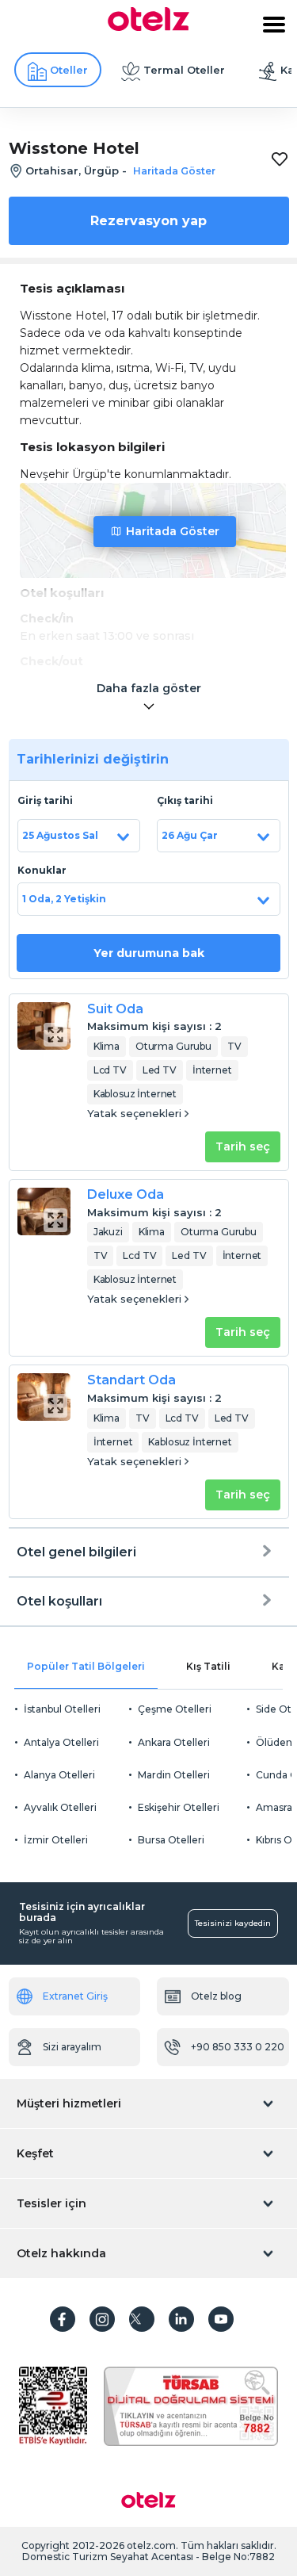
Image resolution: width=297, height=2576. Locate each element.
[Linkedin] (181, 2319)
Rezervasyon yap (148, 221)
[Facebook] (63, 2319)
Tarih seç (243, 1146)
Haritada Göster (173, 531)
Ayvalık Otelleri (60, 1807)
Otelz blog (216, 1996)
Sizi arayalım (72, 2047)
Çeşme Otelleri (175, 1709)
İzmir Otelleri (56, 1840)
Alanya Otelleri (59, 1775)
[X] (142, 2319)
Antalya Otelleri (61, 1742)
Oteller (69, 70)
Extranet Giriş (75, 1996)
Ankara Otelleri (174, 1742)
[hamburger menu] (274, 25)
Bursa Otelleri (171, 1840)
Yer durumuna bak (149, 953)
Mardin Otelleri (174, 1775)
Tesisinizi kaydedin (233, 1923)
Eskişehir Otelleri (179, 1807)
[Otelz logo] (148, 27)
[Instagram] (102, 2319)
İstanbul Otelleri (62, 1709)
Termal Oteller (184, 70)
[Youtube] (221, 2319)
